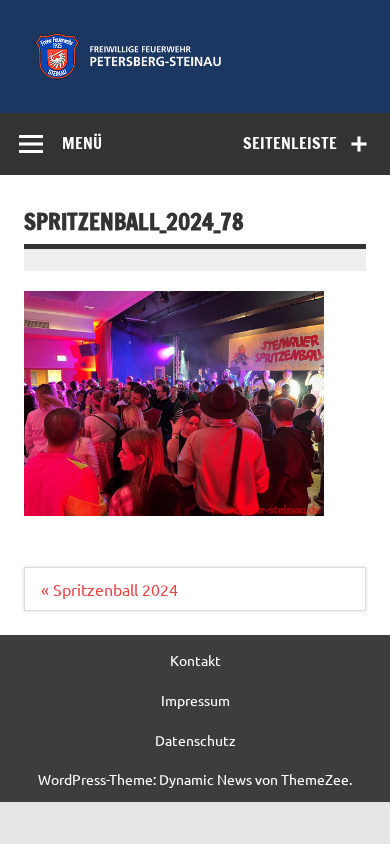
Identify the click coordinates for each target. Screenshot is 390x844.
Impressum (195, 700)
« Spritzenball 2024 (109, 589)
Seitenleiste (290, 143)
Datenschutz (195, 740)
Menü (82, 143)
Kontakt (195, 660)
